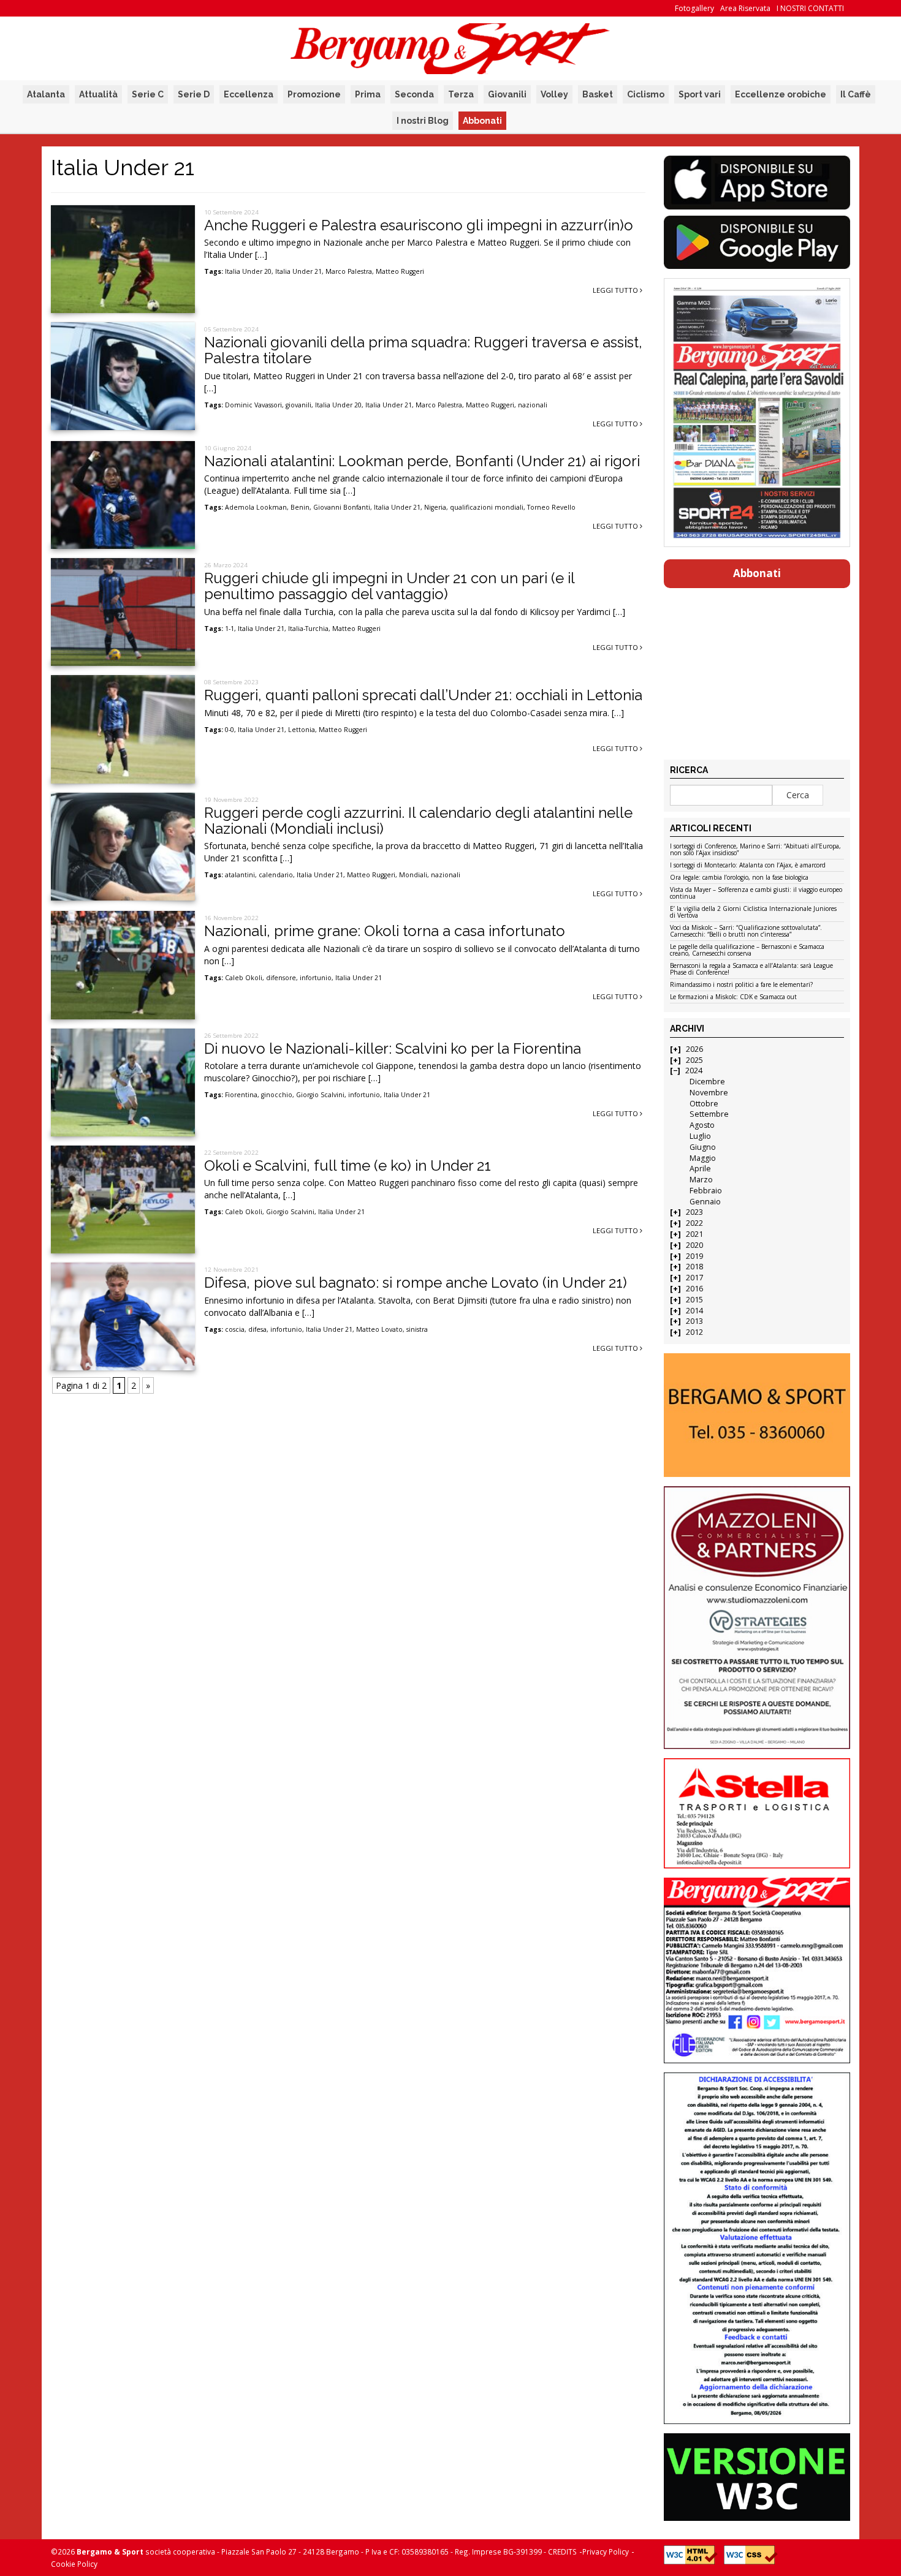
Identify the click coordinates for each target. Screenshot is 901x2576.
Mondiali (413, 875)
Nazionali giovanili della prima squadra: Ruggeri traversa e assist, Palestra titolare (423, 350)
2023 (694, 1212)
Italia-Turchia (308, 629)
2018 (694, 1267)
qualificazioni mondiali (487, 507)
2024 (694, 1071)
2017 (694, 1278)
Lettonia (302, 730)
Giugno (703, 1147)
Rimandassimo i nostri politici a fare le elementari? (741, 985)
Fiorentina (241, 1095)
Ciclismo (646, 94)
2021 (694, 1234)
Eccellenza (249, 94)
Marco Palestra (349, 271)
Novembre (709, 1093)
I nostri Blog (423, 121)
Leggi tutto (616, 290)
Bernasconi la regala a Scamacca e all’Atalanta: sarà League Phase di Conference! (751, 969)
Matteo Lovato (379, 1329)
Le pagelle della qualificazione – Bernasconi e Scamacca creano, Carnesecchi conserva (747, 950)
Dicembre (707, 1082)
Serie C (148, 94)
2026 (694, 1049)
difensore (281, 978)
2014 (694, 1311)
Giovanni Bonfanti (342, 507)
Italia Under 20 (248, 271)
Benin (300, 507)
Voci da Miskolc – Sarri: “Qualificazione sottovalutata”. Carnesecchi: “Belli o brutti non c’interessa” (746, 931)
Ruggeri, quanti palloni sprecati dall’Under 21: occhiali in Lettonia (423, 695)
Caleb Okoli (244, 978)
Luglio (700, 1136)
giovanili (298, 405)
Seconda (414, 94)
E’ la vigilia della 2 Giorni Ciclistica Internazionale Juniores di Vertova (753, 912)
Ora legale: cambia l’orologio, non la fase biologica (739, 878)
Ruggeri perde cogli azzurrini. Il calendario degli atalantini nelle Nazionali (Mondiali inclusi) (418, 821)
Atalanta (46, 94)
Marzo (701, 1180)
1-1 (230, 629)
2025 (694, 1060)
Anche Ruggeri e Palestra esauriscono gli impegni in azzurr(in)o (419, 225)
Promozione (314, 94)
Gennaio (705, 1202)
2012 (694, 1332)
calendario (276, 875)
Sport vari (700, 94)
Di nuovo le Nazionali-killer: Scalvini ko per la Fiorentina (393, 1048)
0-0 (230, 730)
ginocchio (277, 1095)
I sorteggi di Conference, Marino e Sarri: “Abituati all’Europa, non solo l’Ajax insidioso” (755, 850)
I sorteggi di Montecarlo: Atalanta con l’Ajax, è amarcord (748, 866)
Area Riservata (745, 8)
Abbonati (482, 121)
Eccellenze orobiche (781, 94)
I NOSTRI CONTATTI (810, 8)
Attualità (98, 94)
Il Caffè (856, 94)
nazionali (533, 405)
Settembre (709, 1114)
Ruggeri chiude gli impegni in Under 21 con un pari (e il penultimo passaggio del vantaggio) (389, 586)
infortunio (316, 978)
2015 (694, 1300)
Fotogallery (694, 8)
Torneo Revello (551, 507)
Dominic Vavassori (253, 405)
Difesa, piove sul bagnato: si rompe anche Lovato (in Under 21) (416, 1282)
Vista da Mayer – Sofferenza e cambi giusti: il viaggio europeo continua (756, 893)
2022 (694, 1223)
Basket (598, 94)
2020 (694, 1245)
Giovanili (507, 94)
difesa (257, 1329)
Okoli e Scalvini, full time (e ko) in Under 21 (348, 1165)
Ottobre (704, 1104)
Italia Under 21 (298, 271)
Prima (368, 94)
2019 (694, 1256)
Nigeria (435, 507)
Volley (554, 94)
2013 (694, 1321)
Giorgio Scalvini (320, 1095)
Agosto (702, 1125)
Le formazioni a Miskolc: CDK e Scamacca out (733, 997)
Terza (461, 94)
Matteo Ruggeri (400, 271)
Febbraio (706, 1191)
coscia (235, 1329)
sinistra (417, 1329)
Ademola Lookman (256, 507)
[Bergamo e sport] (757, 1415)
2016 (694, 1289)
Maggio (703, 1158)
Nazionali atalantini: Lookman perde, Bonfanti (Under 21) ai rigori (422, 461)
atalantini (240, 875)
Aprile (700, 1169)
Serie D (194, 94)
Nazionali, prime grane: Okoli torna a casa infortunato (385, 931)
